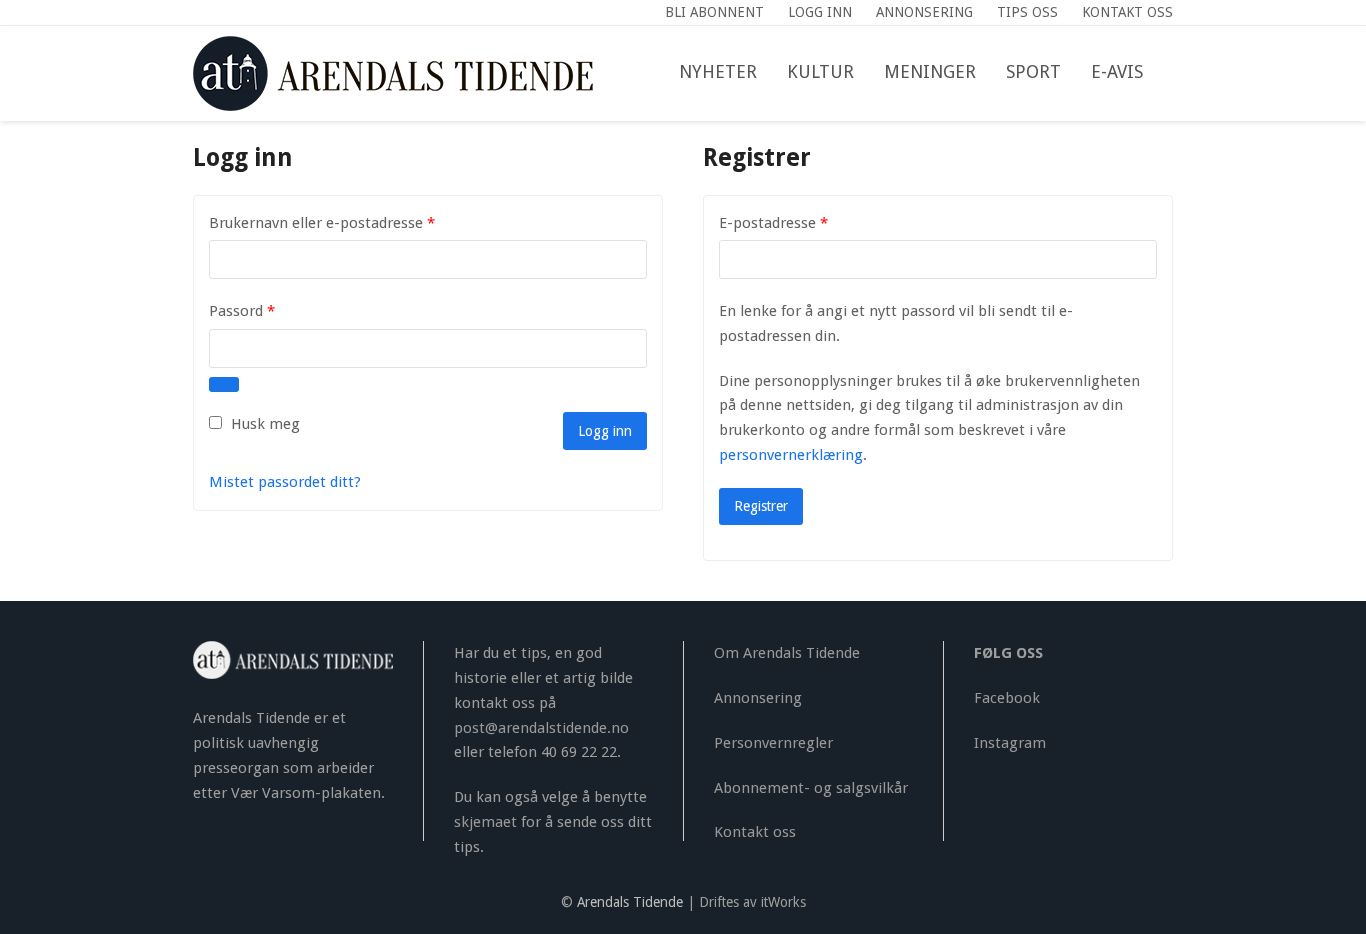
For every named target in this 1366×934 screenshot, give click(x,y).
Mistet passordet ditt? (285, 482)
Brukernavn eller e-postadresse (348, 222)
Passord (268, 310)
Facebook (1007, 698)
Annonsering (758, 698)
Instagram (1010, 743)
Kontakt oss (755, 832)
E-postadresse (800, 222)
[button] (1173, 73)
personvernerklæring (791, 455)
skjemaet (485, 822)
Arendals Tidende (630, 902)
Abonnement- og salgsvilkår (811, 788)
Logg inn (605, 431)
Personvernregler (773, 743)
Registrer (761, 506)
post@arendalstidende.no (541, 728)
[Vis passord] (224, 384)
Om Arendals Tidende (787, 653)
